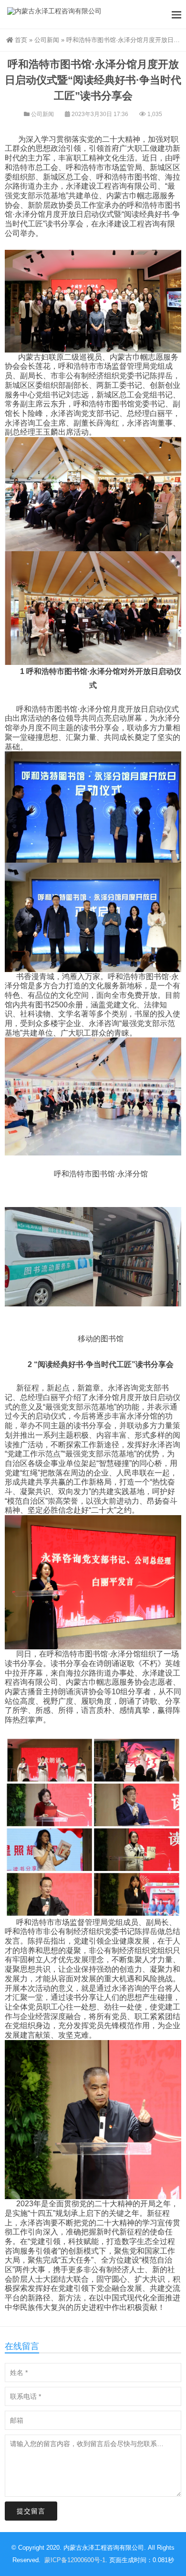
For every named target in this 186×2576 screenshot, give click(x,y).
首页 (21, 40)
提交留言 (31, 2511)
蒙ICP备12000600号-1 (75, 2560)
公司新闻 (47, 40)
